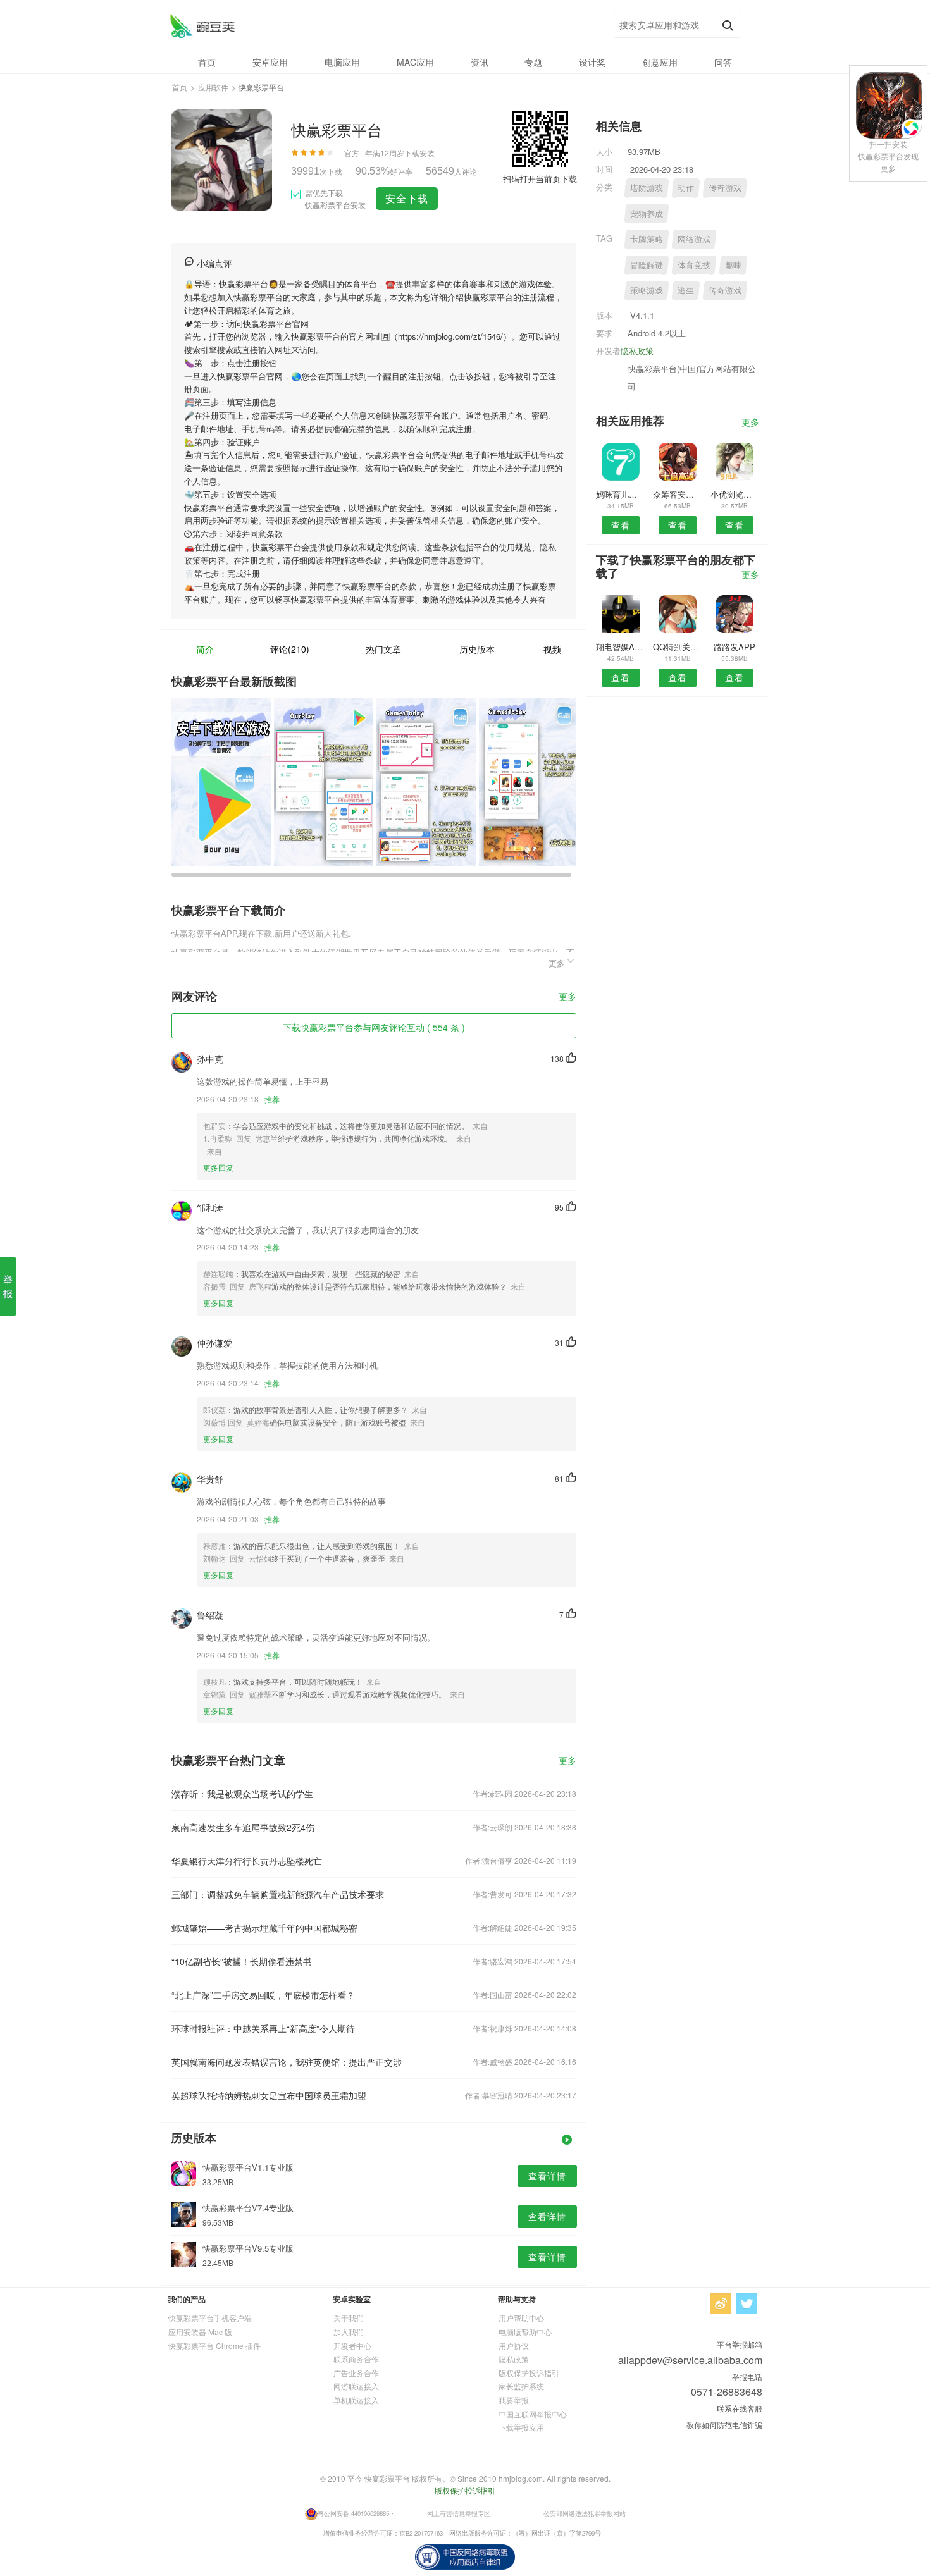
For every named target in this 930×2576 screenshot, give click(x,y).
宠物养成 (647, 213)
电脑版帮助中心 (525, 2332)
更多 (567, 997)
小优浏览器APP (735, 494)
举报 (8, 1286)
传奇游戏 (725, 188)
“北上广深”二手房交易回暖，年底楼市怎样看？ (263, 1995)
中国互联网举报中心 (533, 2414)
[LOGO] (202, 26)
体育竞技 (694, 265)
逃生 (686, 290)
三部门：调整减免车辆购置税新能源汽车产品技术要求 (278, 1894)
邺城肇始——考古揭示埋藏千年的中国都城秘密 (264, 1928)
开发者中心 (352, 2345)
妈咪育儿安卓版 (620, 494)
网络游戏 (694, 239)
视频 (552, 649)
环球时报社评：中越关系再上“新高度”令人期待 (263, 2028)
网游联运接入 (356, 2386)
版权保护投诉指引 (529, 2373)
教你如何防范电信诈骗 (724, 2425)
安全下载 (407, 198)
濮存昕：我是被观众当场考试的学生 (242, 1794)
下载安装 (419, 153)
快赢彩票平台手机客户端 (210, 2318)
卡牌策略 (647, 239)
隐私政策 (637, 351)
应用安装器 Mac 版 (200, 2332)
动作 (686, 188)
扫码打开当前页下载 (540, 179)
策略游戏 (647, 290)
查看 (621, 525)
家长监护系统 (521, 2386)
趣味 (733, 265)
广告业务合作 (356, 2373)
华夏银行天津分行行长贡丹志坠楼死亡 (247, 1861)
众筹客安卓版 (677, 494)
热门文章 (383, 649)
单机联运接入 (356, 2400)
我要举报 (514, 2400)
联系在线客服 (740, 2408)
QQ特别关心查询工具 (677, 647)
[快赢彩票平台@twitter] (747, 2303)
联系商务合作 (356, 2359)
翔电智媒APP (620, 647)
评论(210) (290, 649)
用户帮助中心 (521, 2318)
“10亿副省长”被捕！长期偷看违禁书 (242, 1961)
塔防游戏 (647, 188)
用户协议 (514, 2345)
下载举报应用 (521, 2427)
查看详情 (547, 2176)
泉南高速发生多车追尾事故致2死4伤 (243, 1827)
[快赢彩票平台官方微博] (721, 2303)
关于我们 (349, 2318)
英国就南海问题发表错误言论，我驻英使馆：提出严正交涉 (287, 2062)
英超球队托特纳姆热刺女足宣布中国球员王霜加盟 (269, 2095)
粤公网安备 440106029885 (353, 2513)
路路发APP (735, 647)
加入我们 (349, 2332)
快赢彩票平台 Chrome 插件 (214, 2345)
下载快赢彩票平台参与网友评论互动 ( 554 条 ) (374, 1027)
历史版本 (477, 649)
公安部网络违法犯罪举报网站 (585, 2513)
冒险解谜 (647, 265)
